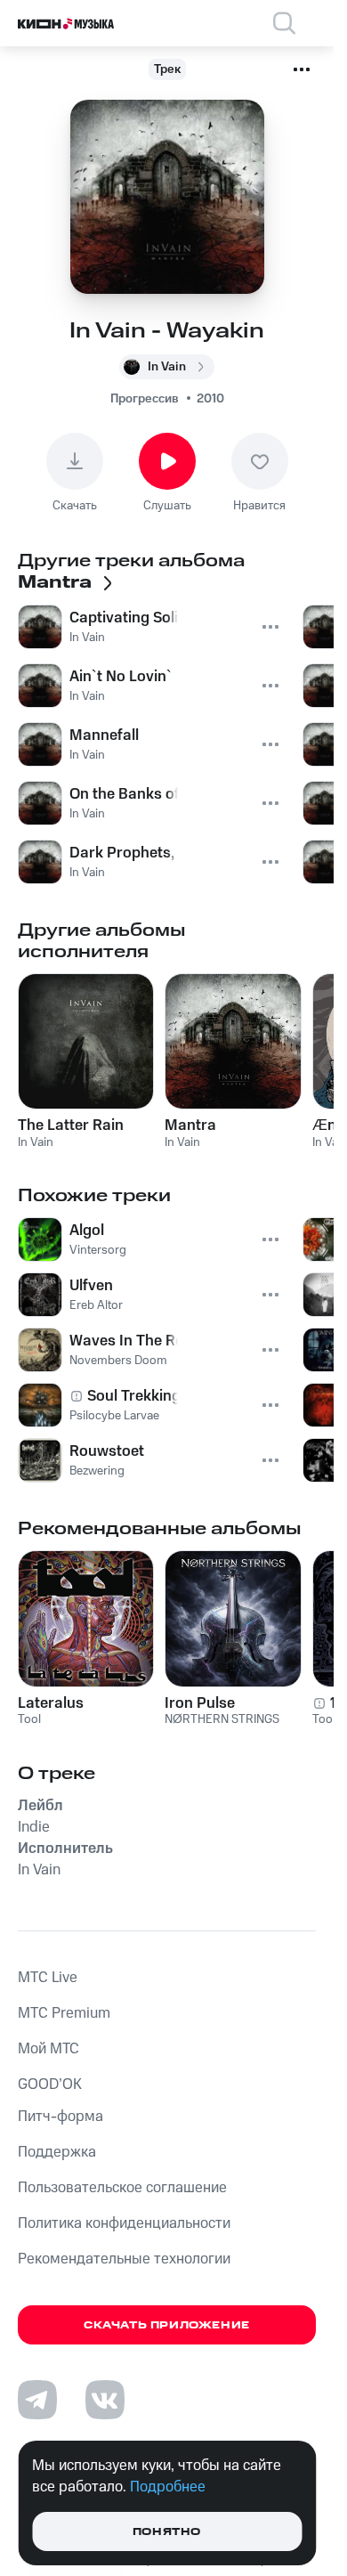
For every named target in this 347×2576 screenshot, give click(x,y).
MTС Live (48, 1978)
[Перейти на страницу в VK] (105, 2400)
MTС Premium (64, 2013)
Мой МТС (48, 2049)
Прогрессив (145, 399)
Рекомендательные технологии (124, 2259)
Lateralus (51, 1703)
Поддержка (57, 2152)
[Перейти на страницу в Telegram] (37, 2400)
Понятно (167, 2532)
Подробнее (168, 2487)
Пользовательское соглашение (122, 2188)
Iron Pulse (200, 1703)
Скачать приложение (167, 2325)
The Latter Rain (71, 1125)
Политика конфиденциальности (124, 2223)
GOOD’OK (50, 2084)
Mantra (190, 1125)
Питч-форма (61, 2117)
